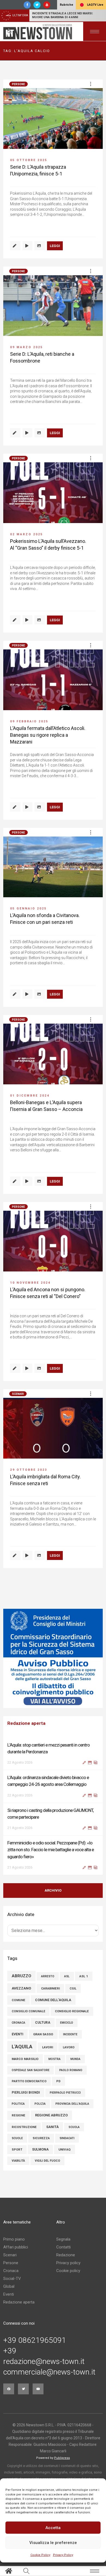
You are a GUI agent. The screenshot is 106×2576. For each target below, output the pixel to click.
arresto (48, 1969)
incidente (70, 2027)
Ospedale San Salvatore (31, 2063)
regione (18, 2108)
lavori (48, 2040)
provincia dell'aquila (72, 2097)
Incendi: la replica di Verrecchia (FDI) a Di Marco (49, 1850)
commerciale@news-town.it (49, 2365)
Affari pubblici (16, 2240)
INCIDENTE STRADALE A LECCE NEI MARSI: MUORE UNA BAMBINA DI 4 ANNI (63, 15)
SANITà (52, 2120)
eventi (18, 2027)
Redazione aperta (19, 2295)
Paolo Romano (71, 2063)
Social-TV (12, 2271)
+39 (10, 2344)
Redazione (66, 2248)
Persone (18, 84)
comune (18, 1993)
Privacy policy (68, 2256)
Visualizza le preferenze (53, 2543)
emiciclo (67, 2016)
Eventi (9, 2287)
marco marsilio (25, 2052)
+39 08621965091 (35, 2333)
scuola (74, 2120)
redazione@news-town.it (44, 2354)
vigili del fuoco (47, 2154)
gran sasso (43, 2027)
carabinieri (50, 1981)
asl (67, 1969)
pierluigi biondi (26, 2085)
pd (58, 2074)
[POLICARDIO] (53, 1658)
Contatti (63, 2240)
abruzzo (21, 1969)
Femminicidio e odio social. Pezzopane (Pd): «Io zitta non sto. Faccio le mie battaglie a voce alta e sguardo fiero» (51, 1817)
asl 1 (84, 1969)
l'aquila (22, 2040)
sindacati (67, 2131)
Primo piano (14, 2232)
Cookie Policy (40, 2555)
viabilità (18, 2154)
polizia (40, 2097)
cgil (73, 1981)
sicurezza (41, 2131)
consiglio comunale (28, 2004)
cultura (43, 2016)
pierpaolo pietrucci (65, 2086)
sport (17, 2143)
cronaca (18, 2016)
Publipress (62, 2451)
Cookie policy (68, 2264)
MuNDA (75, 2052)
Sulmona (40, 2142)
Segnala (63, 2232)
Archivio (53, 1884)
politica (18, 2097)
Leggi (55, 246)
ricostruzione (24, 2120)
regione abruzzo (51, 2108)
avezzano (21, 1981)
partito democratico (29, 2074)
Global (9, 2279)
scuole (17, 2131)
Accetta (53, 2528)
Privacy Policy (63, 2555)
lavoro (69, 2040)
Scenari (18, 1394)
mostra (54, 2052)
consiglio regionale (72, 2004)
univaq (65, 2142)
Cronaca (11, 2264)
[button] (91, 84)
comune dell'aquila (53, 1993)
